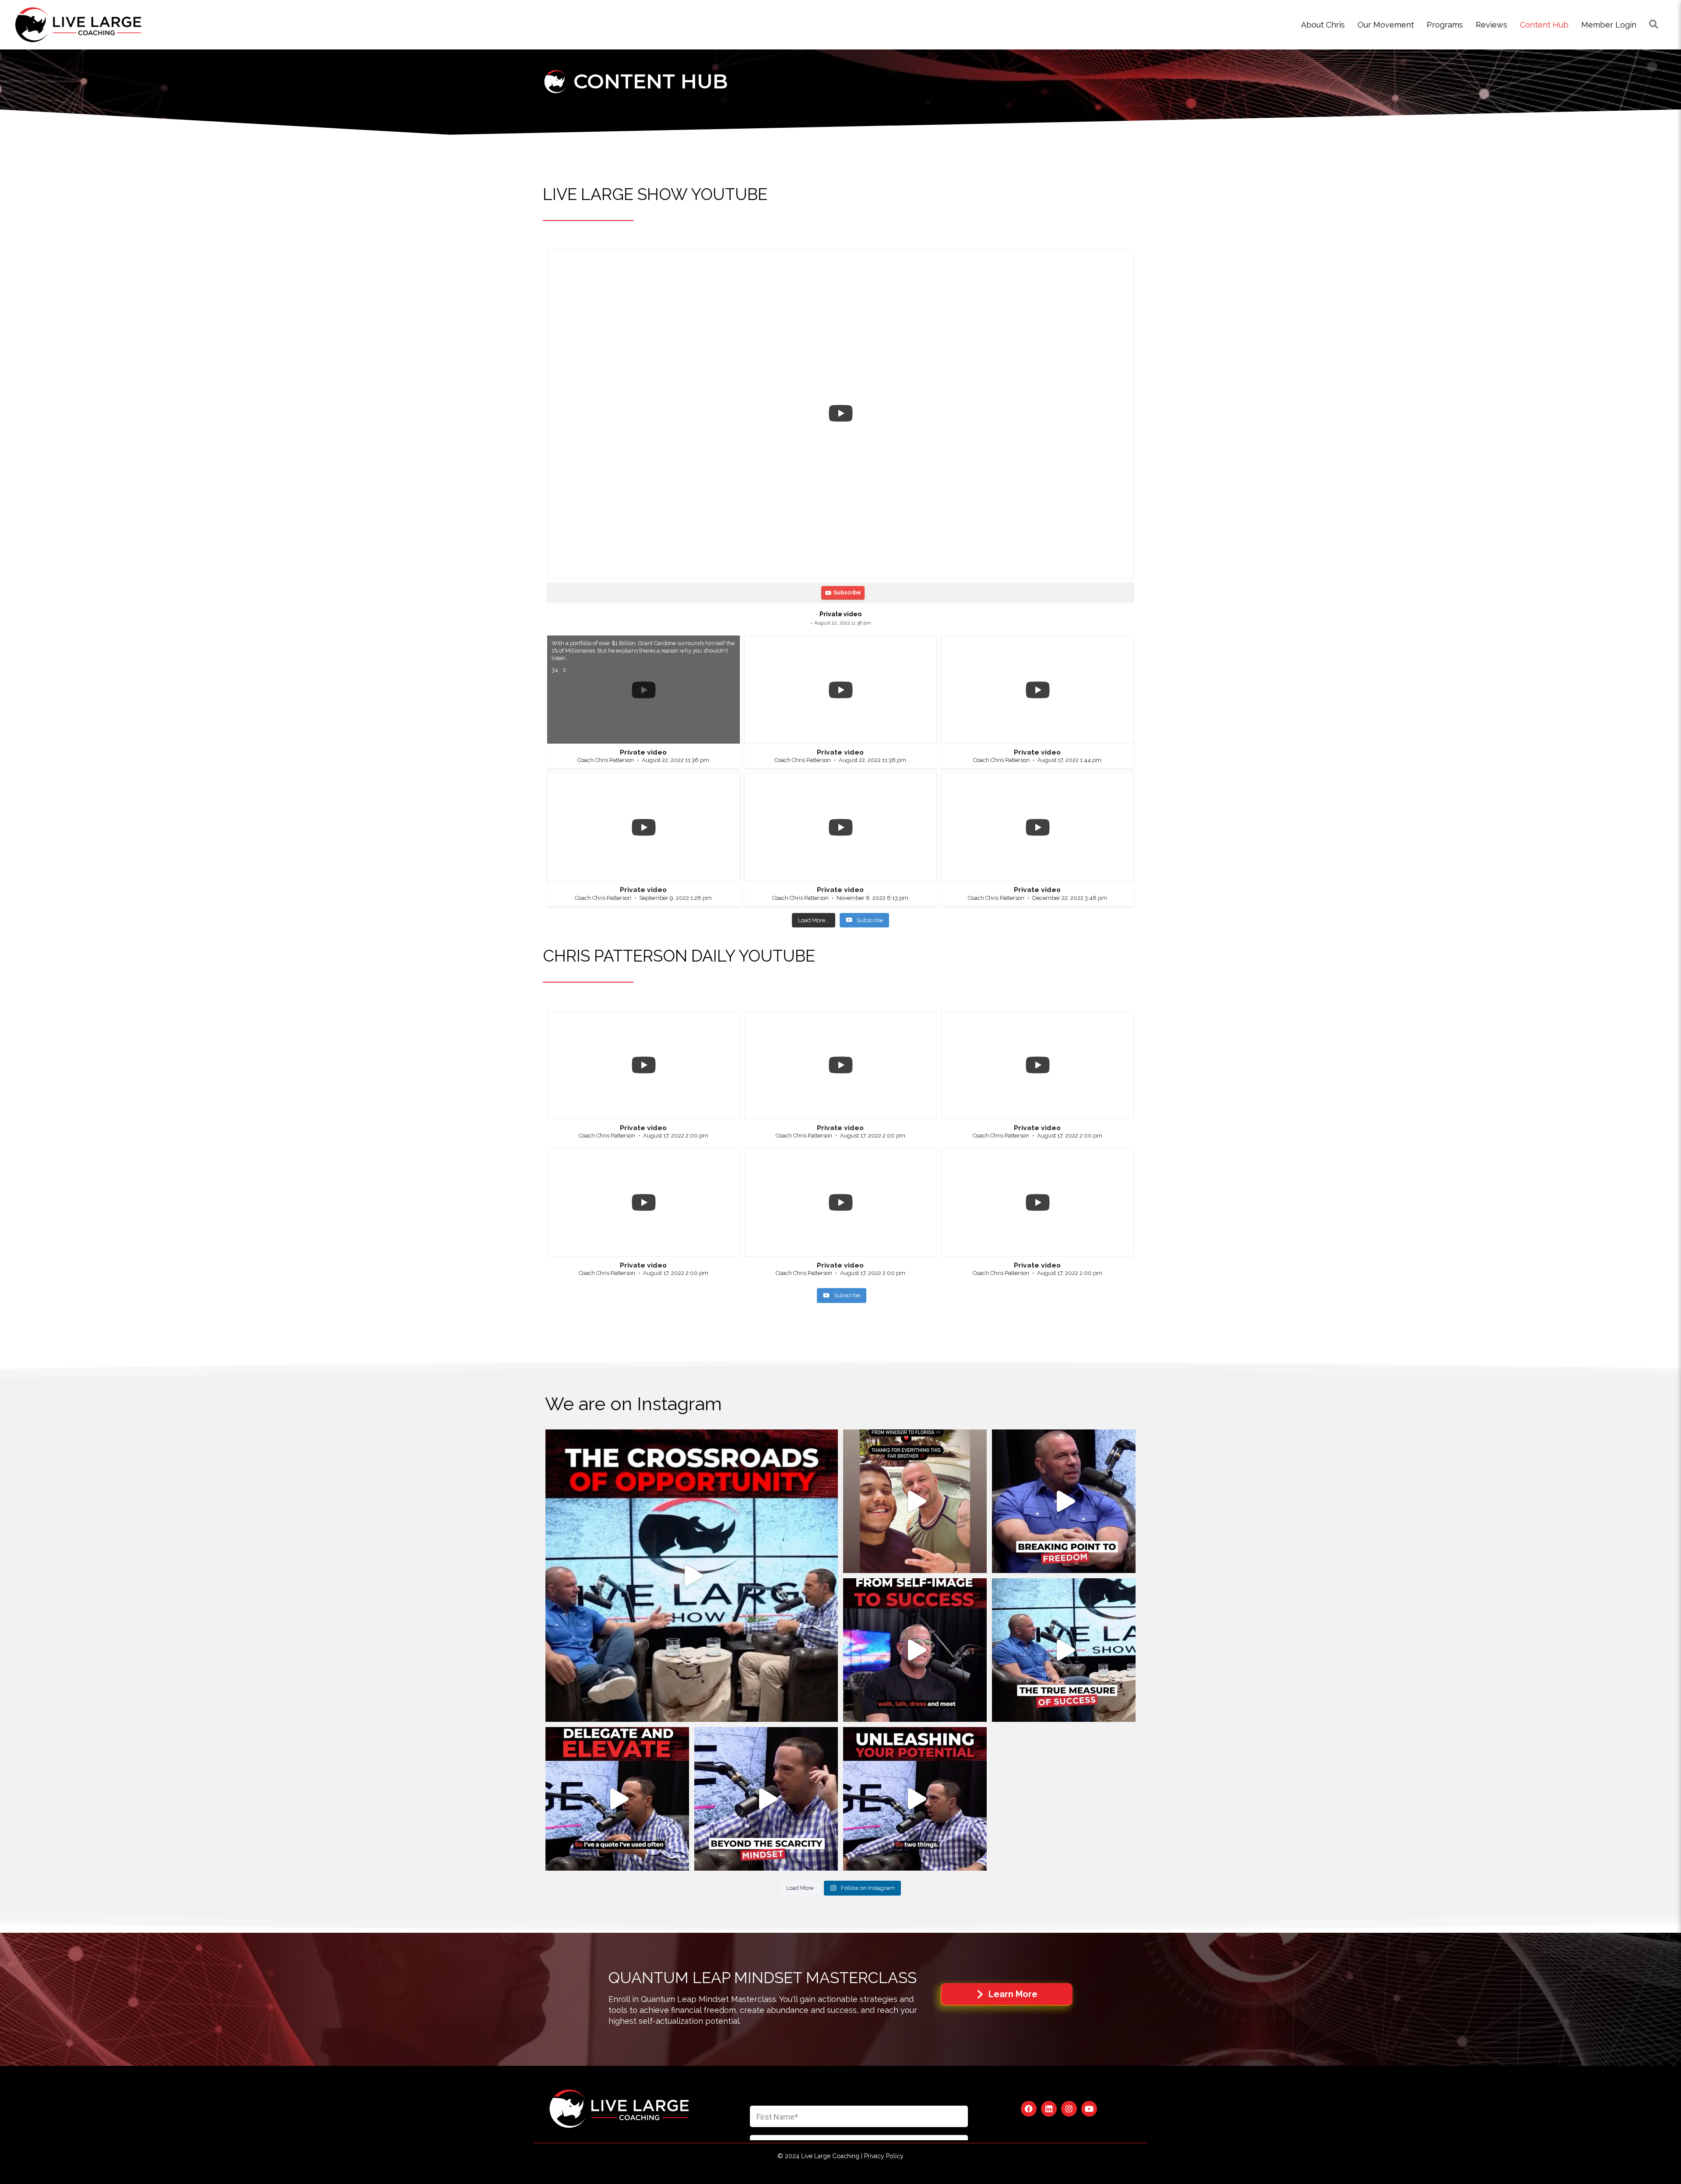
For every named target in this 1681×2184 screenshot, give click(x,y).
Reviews (1491, 25)
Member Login (1609, 25)
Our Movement (1386, 25)
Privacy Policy (884, 2156)
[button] (1029, 2109)
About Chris (1323, 25)
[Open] (692, 1576)
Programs (1445, 25)
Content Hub (1544, 25)
